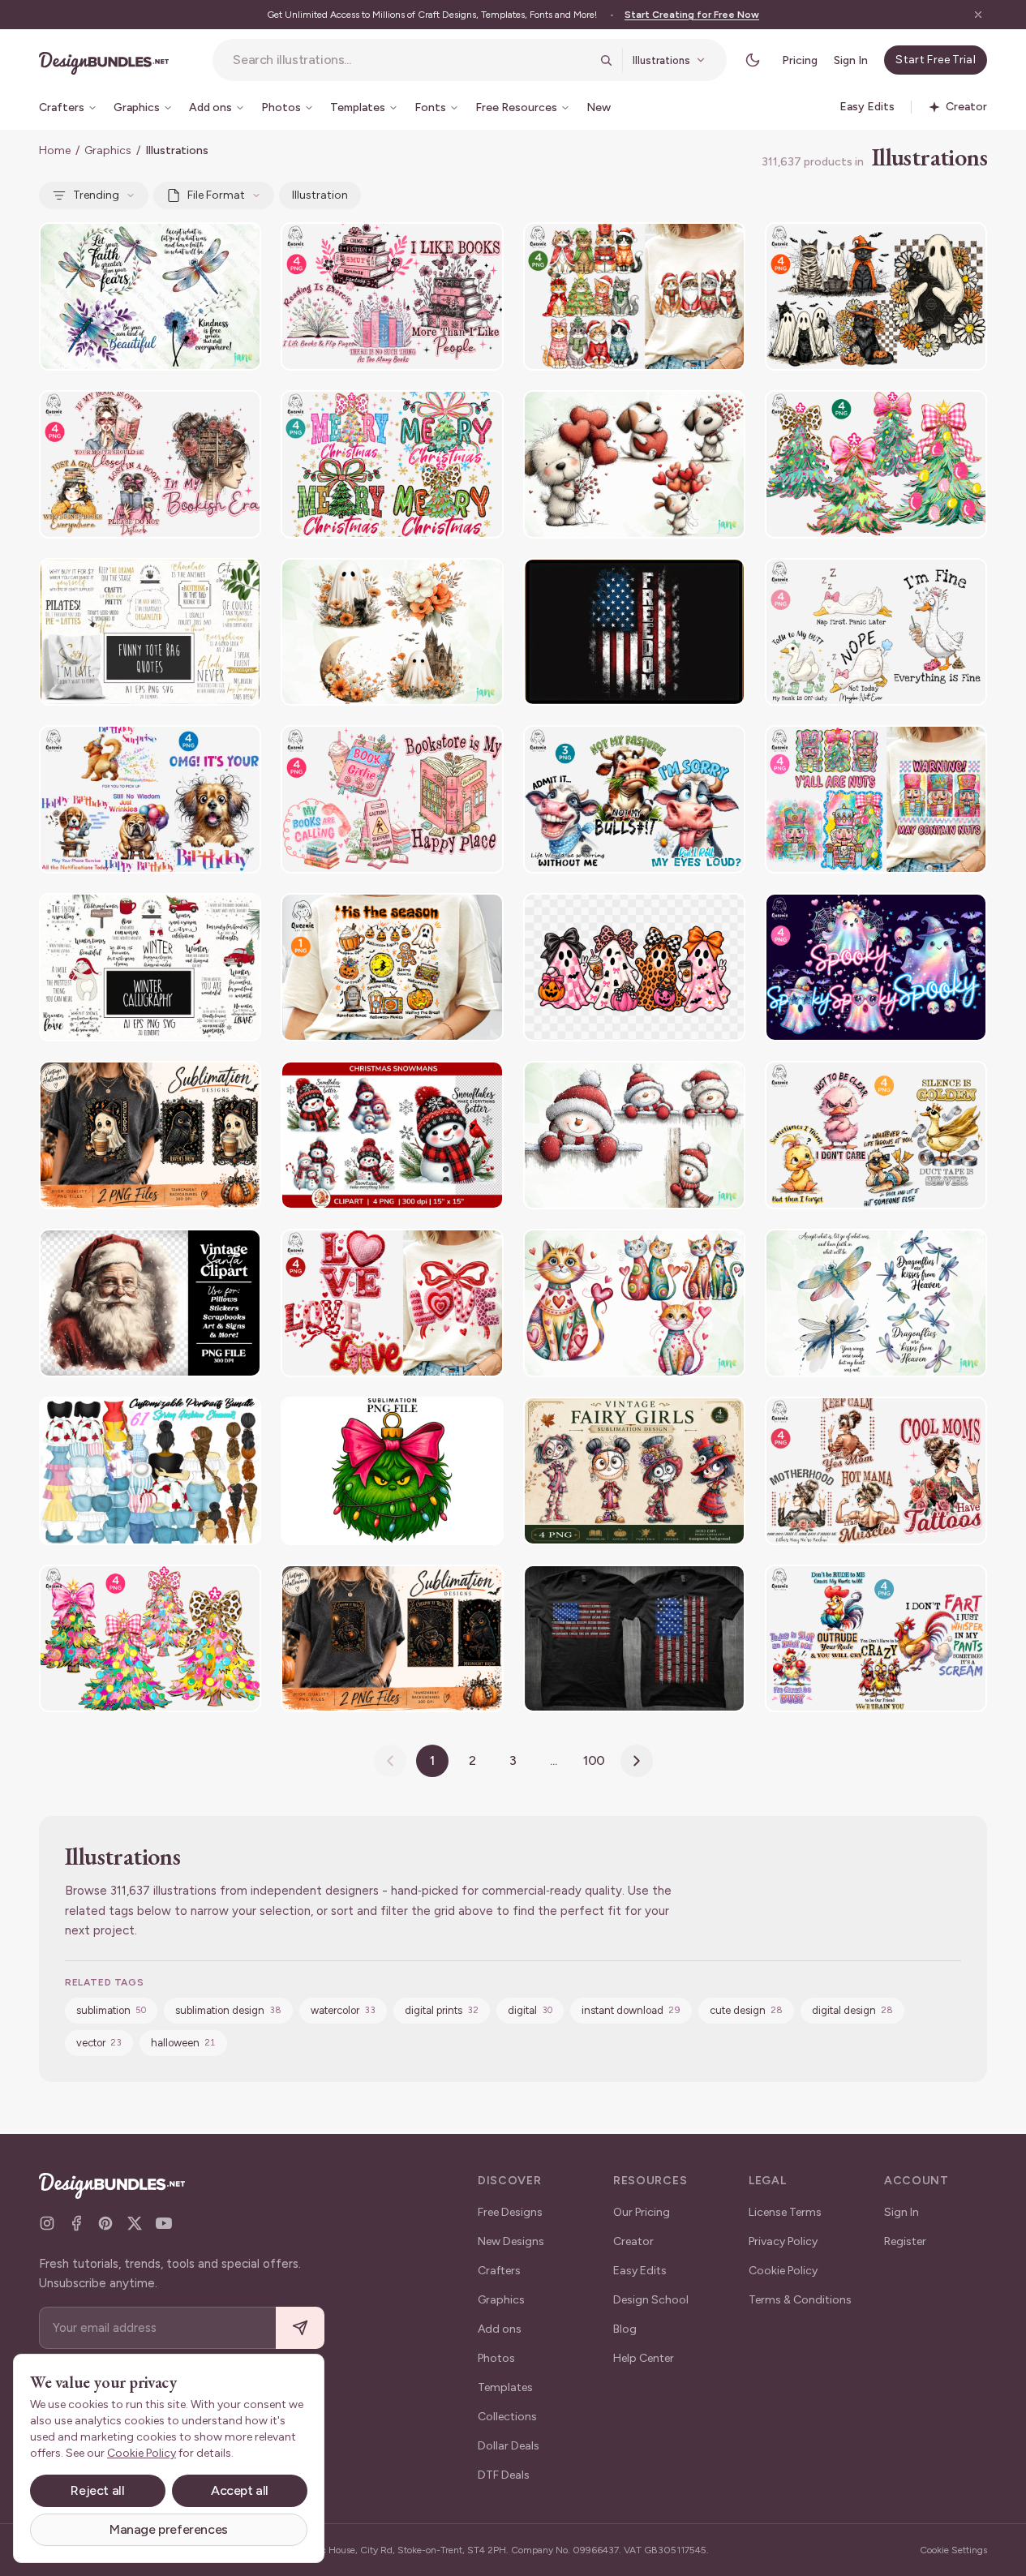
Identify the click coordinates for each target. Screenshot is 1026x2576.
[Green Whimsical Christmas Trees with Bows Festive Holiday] (876, 464)
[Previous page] (390, 1761)
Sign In (851, 60)
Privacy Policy (783, 2241)
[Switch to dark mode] (753, 60)
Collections (507, 2417)
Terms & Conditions (800, 2300)
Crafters (499, 2271)
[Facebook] (76, 2223)
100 (595, 1760)
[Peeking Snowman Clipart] (634, 1135)
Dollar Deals (509, 2446)
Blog (625, 2329)
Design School (651, 2300)
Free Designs (510, 2212)
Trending (96, 195)
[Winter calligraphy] (150, 967)
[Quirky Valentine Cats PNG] (634, 1303)
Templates (505, 2387)
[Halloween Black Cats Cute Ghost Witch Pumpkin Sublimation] (876, 296)
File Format (216, 195)
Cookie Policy (783, 2271)
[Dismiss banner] (978, 15)
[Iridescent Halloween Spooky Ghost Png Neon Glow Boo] (876, 967)
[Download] (204, 245)
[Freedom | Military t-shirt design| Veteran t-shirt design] (634, 632)
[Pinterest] (105, 2223)
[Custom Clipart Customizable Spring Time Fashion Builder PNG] (150, 1471)
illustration (320, 195)
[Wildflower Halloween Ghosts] (392, 632)
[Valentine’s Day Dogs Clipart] (634, 464)
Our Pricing (642, 2212)
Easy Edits (640, 2271)
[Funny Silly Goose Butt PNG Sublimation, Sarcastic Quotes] (876, 632)
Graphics (108, 150)
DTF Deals (504, 2475)
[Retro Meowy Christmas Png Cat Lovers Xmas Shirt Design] (634, 296)
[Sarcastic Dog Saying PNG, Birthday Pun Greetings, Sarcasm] (150, 799)
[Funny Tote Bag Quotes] (150, 632)
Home (55, 150)
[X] (135, 2223)
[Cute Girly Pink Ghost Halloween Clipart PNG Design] (634, 967)
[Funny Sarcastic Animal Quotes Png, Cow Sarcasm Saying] (634, 799)
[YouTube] (164, 2223)
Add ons (500, 2329)
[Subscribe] (300, 2328)
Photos (496, 2358)
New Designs (511, 2241)
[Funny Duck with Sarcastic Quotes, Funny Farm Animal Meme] (876, 1135)
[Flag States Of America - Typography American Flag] (634, 1639)
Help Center (644, 2358)
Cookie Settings (953, 2550)
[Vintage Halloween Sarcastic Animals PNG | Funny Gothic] (150, 1135)
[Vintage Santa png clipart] (150, 1303)
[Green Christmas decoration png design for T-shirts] (392, 1471)
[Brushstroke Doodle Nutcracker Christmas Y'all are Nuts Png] (876, 799)
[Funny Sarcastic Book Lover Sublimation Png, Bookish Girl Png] (150, 464)
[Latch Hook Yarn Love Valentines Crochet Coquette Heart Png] (392, 1303)
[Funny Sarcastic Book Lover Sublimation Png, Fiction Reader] (392, 296)
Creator (633, 2241)
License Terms (785, 2212)
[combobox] (411, 60)
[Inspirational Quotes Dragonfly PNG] (150, 296)
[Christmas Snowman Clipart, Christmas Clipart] (392, 1135)
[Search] (606, 60)
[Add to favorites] (238, 245)
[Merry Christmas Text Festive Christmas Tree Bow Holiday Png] (392, 464)
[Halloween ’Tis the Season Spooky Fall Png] (392, 967)
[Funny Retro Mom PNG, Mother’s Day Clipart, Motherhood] (876, 1471)
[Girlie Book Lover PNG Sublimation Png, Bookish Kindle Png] (392, 799)
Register (905, 2241)
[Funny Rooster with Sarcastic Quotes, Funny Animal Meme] (876, 1639)
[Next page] (637, 1761)
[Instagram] (47, 2223)
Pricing (800, 60)
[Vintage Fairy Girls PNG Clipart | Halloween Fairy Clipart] (634, 1471)
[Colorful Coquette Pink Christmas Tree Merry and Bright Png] (150, 1639)
